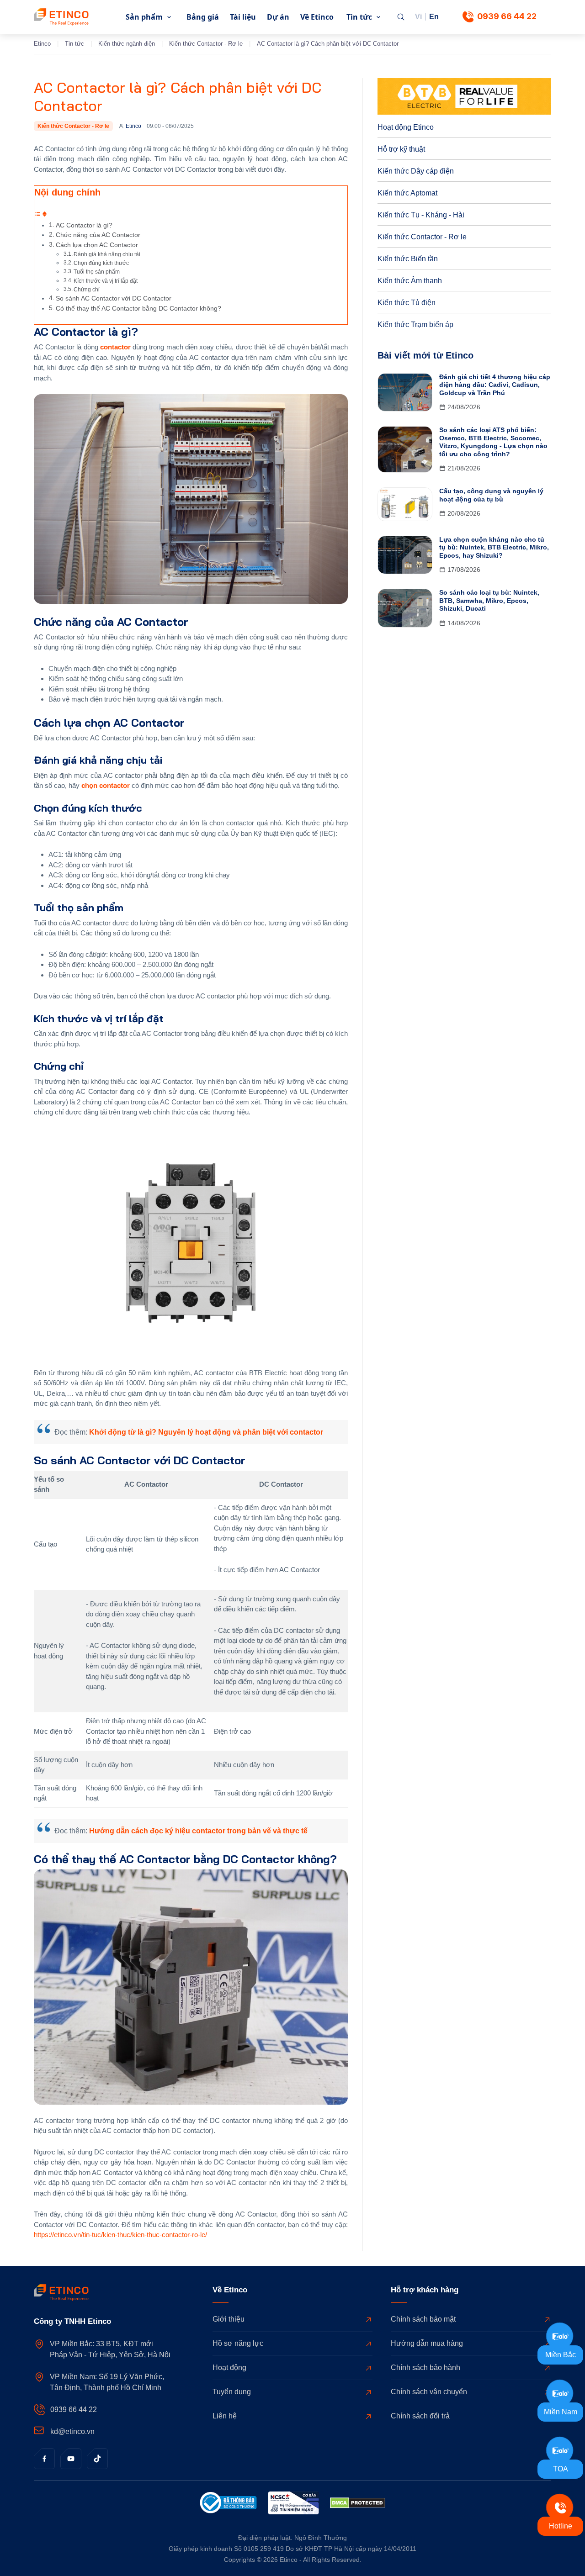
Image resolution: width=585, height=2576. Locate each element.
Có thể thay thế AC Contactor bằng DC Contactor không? (138, 309)
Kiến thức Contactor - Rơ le (206, 44)
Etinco (42, 44)
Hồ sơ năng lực (238, 2343)
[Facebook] (44, 2459)
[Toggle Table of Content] (41, 215)
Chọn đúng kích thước (101, 263)
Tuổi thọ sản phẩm (97, 272)
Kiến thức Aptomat (407, 193)
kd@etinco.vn (72, 2431)
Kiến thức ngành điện (127, 44)
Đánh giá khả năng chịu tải (107, 254)
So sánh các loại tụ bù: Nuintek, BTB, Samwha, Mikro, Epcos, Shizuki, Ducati (489, 600)
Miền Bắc (561, 2355)
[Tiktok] (97, 2459)
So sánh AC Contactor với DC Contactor (114, 298)
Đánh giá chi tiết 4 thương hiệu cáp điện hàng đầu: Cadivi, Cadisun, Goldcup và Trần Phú (495, 385)
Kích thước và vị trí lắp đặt (106, 281)
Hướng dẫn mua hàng (427, 2343)
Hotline (561, 2526)
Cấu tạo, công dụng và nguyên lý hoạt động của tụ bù (491, 495)
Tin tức (359, 17)
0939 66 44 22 (507, 16)
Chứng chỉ (87, 290)
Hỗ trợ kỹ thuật (401, 149)
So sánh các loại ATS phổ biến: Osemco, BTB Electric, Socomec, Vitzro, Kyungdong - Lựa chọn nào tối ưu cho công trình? (493, 442)
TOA (561, 2469)
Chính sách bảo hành (425, 2367)
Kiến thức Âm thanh (410, 281)
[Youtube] (71, 2459)
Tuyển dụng (232, 2392)
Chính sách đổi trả (420, 2416)
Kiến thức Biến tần (408, 259)
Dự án (278, 17)
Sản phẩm (144, 17)
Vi (418, 17)
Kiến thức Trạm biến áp (415, 325)
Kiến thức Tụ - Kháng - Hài (421, 215)
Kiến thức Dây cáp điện (416, 171)
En (434, 17)
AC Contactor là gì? (84, 225)
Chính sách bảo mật (423, 2319)
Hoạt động (229, 2367)
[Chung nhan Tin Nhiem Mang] (293, 2505)
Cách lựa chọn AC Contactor (97, 245)
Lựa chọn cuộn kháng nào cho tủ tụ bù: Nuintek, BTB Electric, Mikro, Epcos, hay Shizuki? (494, 547)
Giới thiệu (229, 2319)
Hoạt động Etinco (406, 127)
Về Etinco (317, 17)
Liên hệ (225, 2416)
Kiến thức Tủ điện (407, 303)
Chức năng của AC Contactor (98, 235)
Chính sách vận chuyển (429, 2392)
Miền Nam (561, 2412)
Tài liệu (243, 17)
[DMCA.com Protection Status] (358, 2505)
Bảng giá (203, 17)
